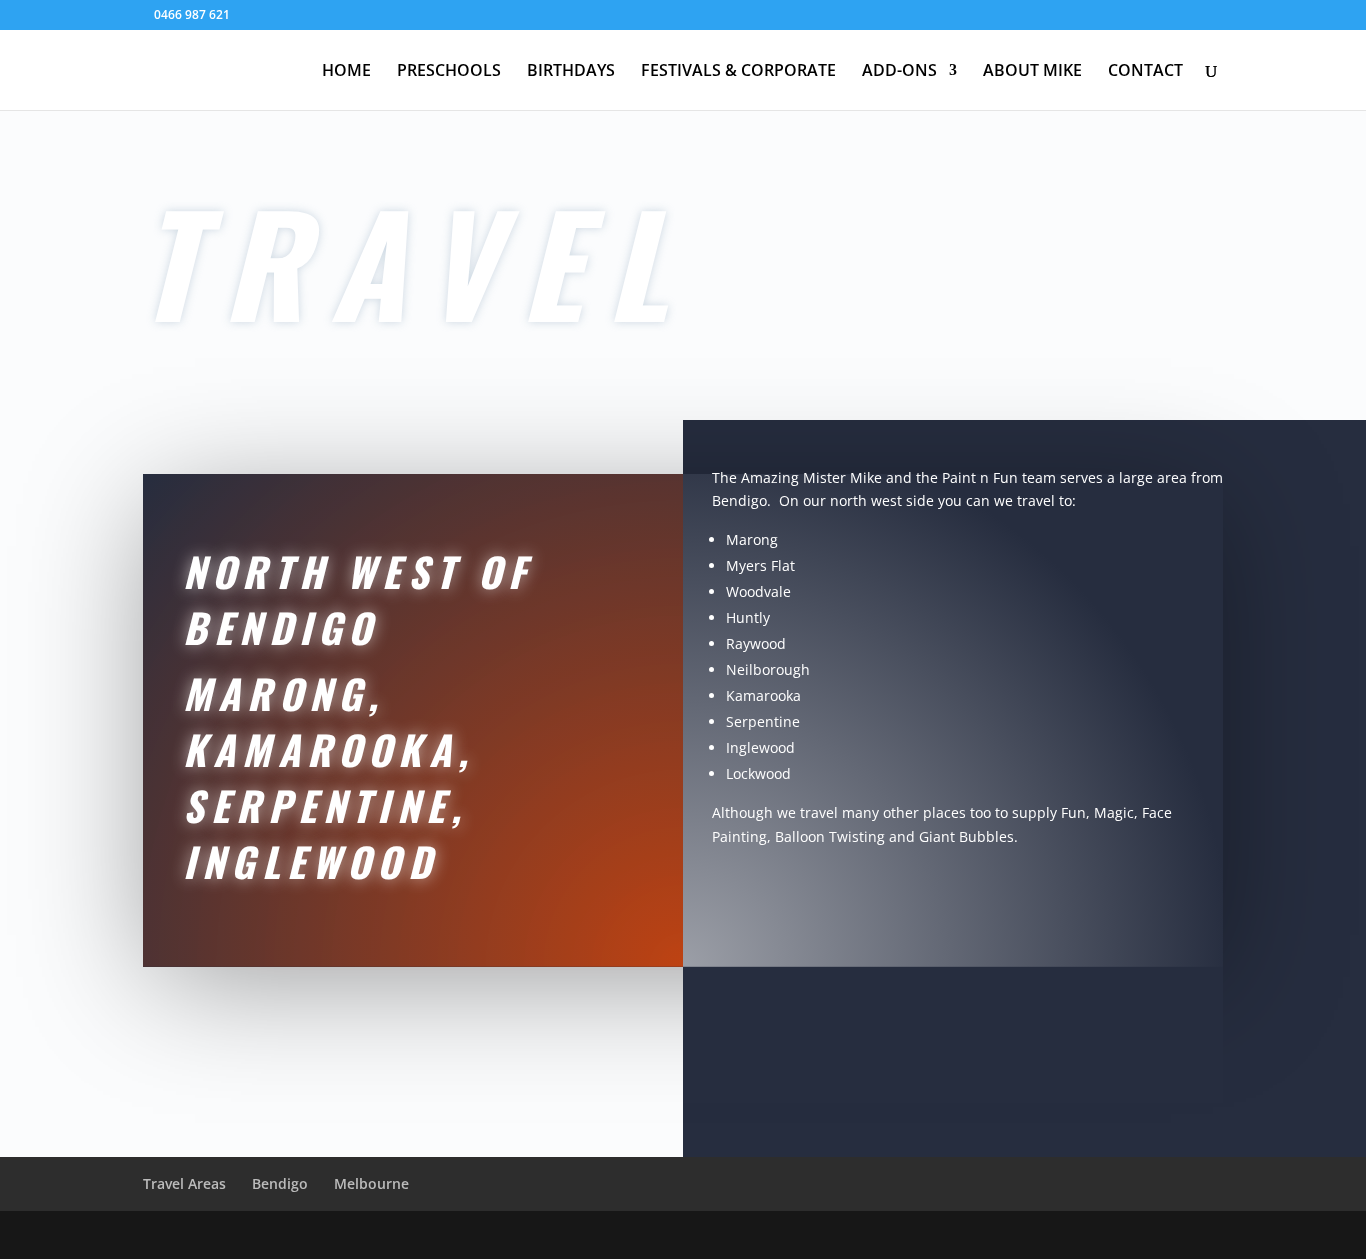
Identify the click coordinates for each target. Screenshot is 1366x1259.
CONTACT (1145, 72)
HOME (346, 72)
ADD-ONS (899, 72)
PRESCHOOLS (449, 72)
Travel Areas (184, 1183)
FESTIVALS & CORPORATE (738, 72)
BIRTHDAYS (571, 72)
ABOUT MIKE (1032, 72)
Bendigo (280, 1183)
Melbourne (371, 1183)
